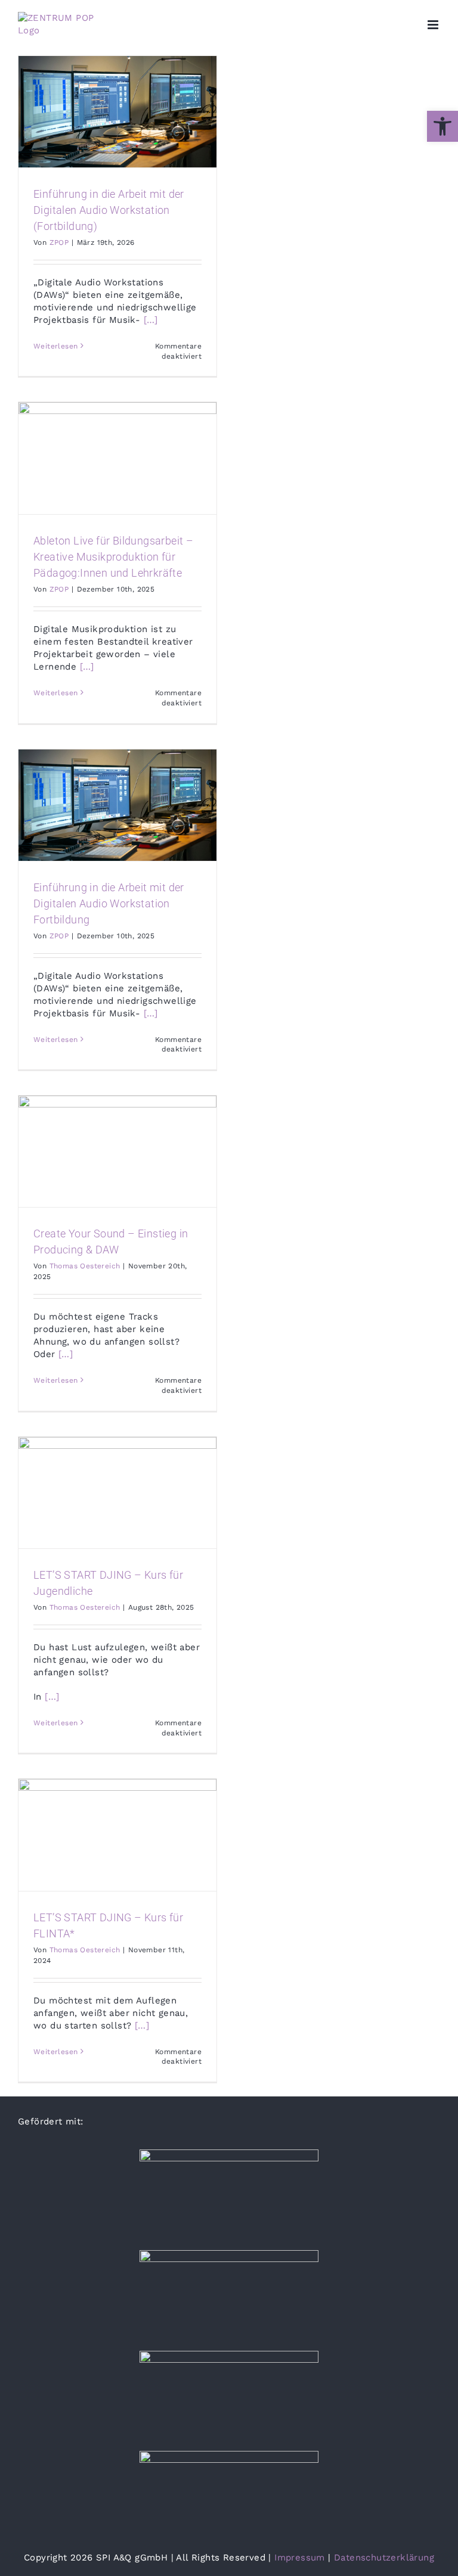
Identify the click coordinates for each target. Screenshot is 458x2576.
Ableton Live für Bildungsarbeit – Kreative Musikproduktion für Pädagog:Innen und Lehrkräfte (113, 557)
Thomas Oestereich (85, 1266)
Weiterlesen (55, 346)
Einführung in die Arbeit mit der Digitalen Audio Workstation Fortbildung (109, 903)
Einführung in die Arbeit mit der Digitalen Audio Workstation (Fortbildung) (109, 210)
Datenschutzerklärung (384, 2558)
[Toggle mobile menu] (434, 25)
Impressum (300, 2558)
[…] (151, 320)
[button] (442, 126)
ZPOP (59, 242)
